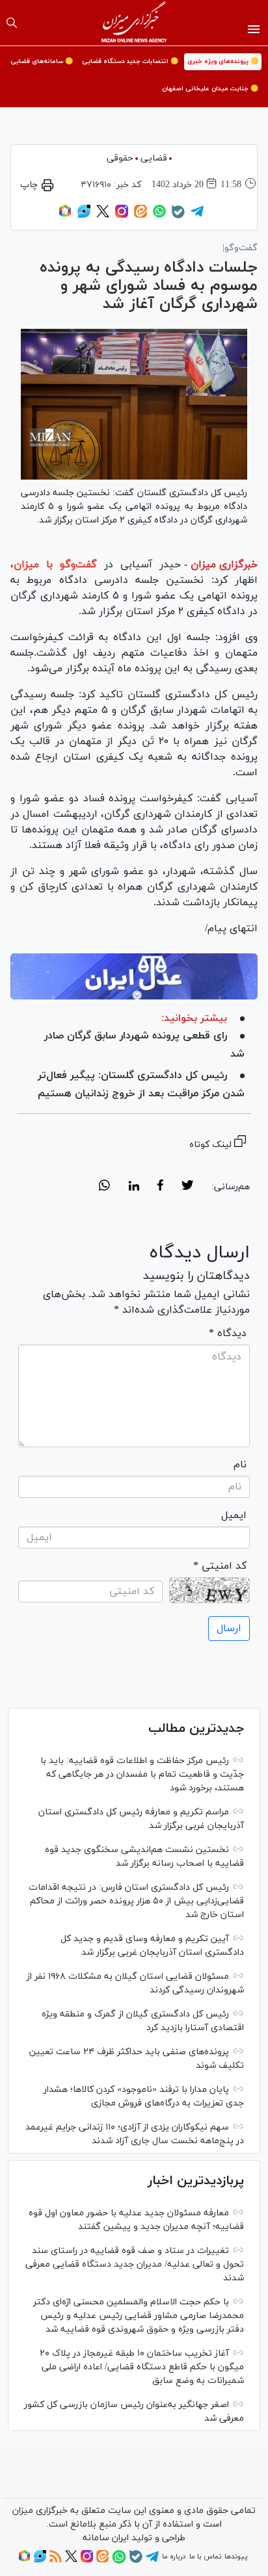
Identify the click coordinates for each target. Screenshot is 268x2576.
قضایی (154, 158)
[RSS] (56, 2560)
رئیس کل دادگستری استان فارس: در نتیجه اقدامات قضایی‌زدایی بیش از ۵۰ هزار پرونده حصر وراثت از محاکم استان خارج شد (136, 1901)
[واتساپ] (159, 216)
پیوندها (236, 2557)
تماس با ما (205, 2557)
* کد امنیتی (220, 1566)
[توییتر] (103, 216)
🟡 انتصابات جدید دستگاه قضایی (130, 61)
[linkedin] (134, 1187)
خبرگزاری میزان (224, 565)
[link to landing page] (134, 23)
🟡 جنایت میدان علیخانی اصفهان (210, 89)
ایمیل (234, 1515)
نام (240, 1465)
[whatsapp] (104, 1187)
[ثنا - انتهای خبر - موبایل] (134, 976)
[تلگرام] (197, 216)
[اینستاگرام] (122, 216)
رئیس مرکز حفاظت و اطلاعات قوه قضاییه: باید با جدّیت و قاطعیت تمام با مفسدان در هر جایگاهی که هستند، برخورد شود (142, 1774)
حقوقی (120, 158)
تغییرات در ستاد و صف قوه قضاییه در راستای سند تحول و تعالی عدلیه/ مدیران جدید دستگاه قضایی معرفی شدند (135, 2264)
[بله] (178, 216)
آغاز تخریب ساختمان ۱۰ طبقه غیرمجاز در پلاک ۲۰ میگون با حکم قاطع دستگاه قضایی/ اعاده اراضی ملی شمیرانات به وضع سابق (142, 2367)
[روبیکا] (65, 216)
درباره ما (174, 2557)
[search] (12, 23)
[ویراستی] (84, 216)
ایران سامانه (106, 2538)
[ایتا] (141, 216)
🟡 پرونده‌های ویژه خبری (223, 61)
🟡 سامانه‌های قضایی (42, 61)
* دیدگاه (228, 1333)
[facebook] (160, 1187)
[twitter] (187, 1187)
